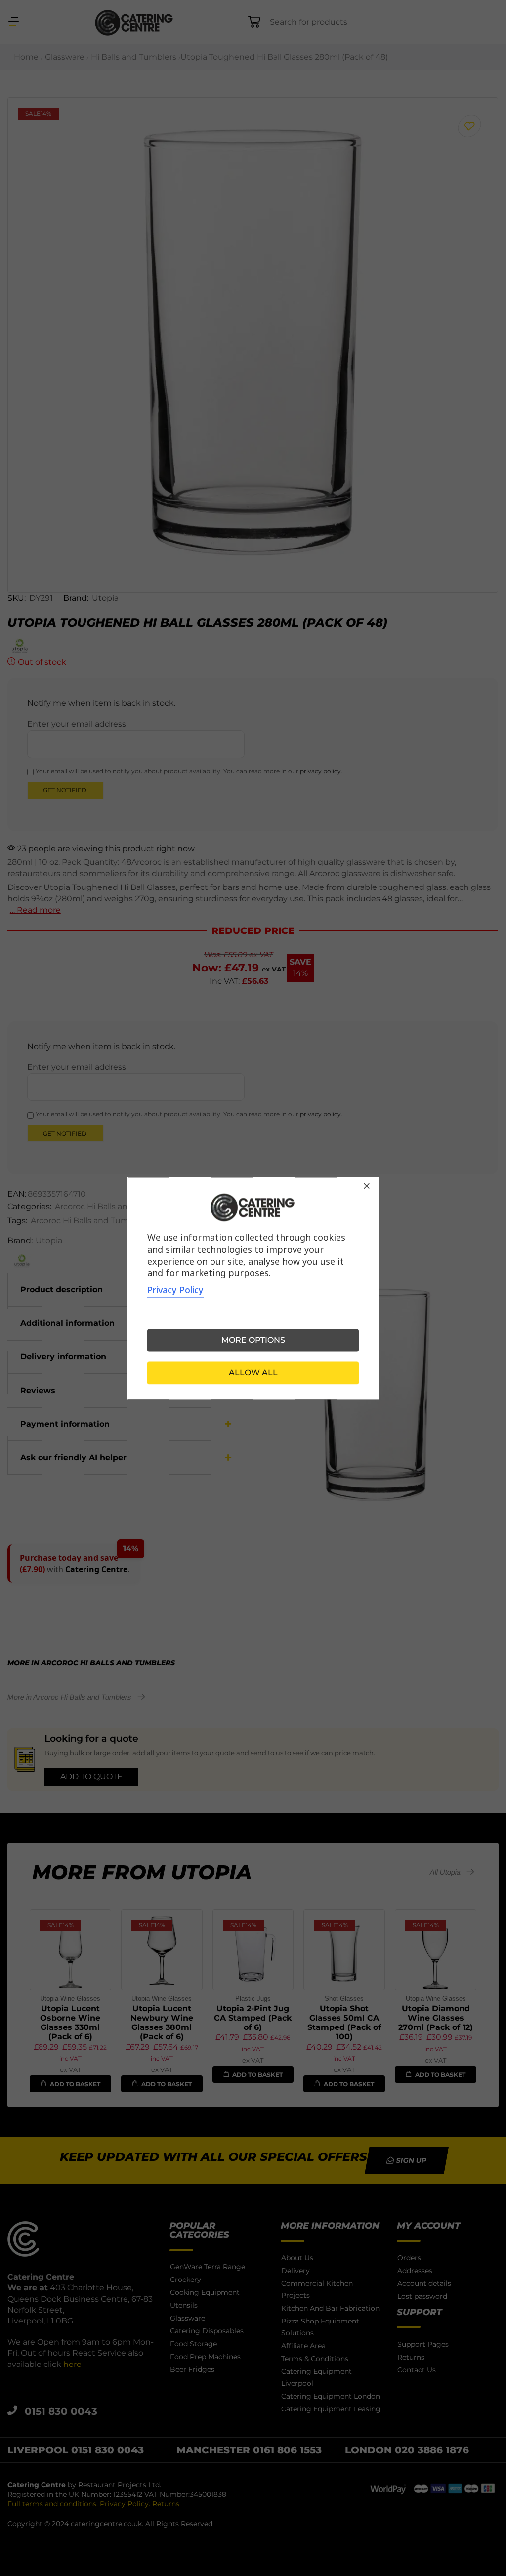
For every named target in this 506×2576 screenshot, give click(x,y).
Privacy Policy (175, 1290)
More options (253, 1340)
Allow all (253, 1372)
